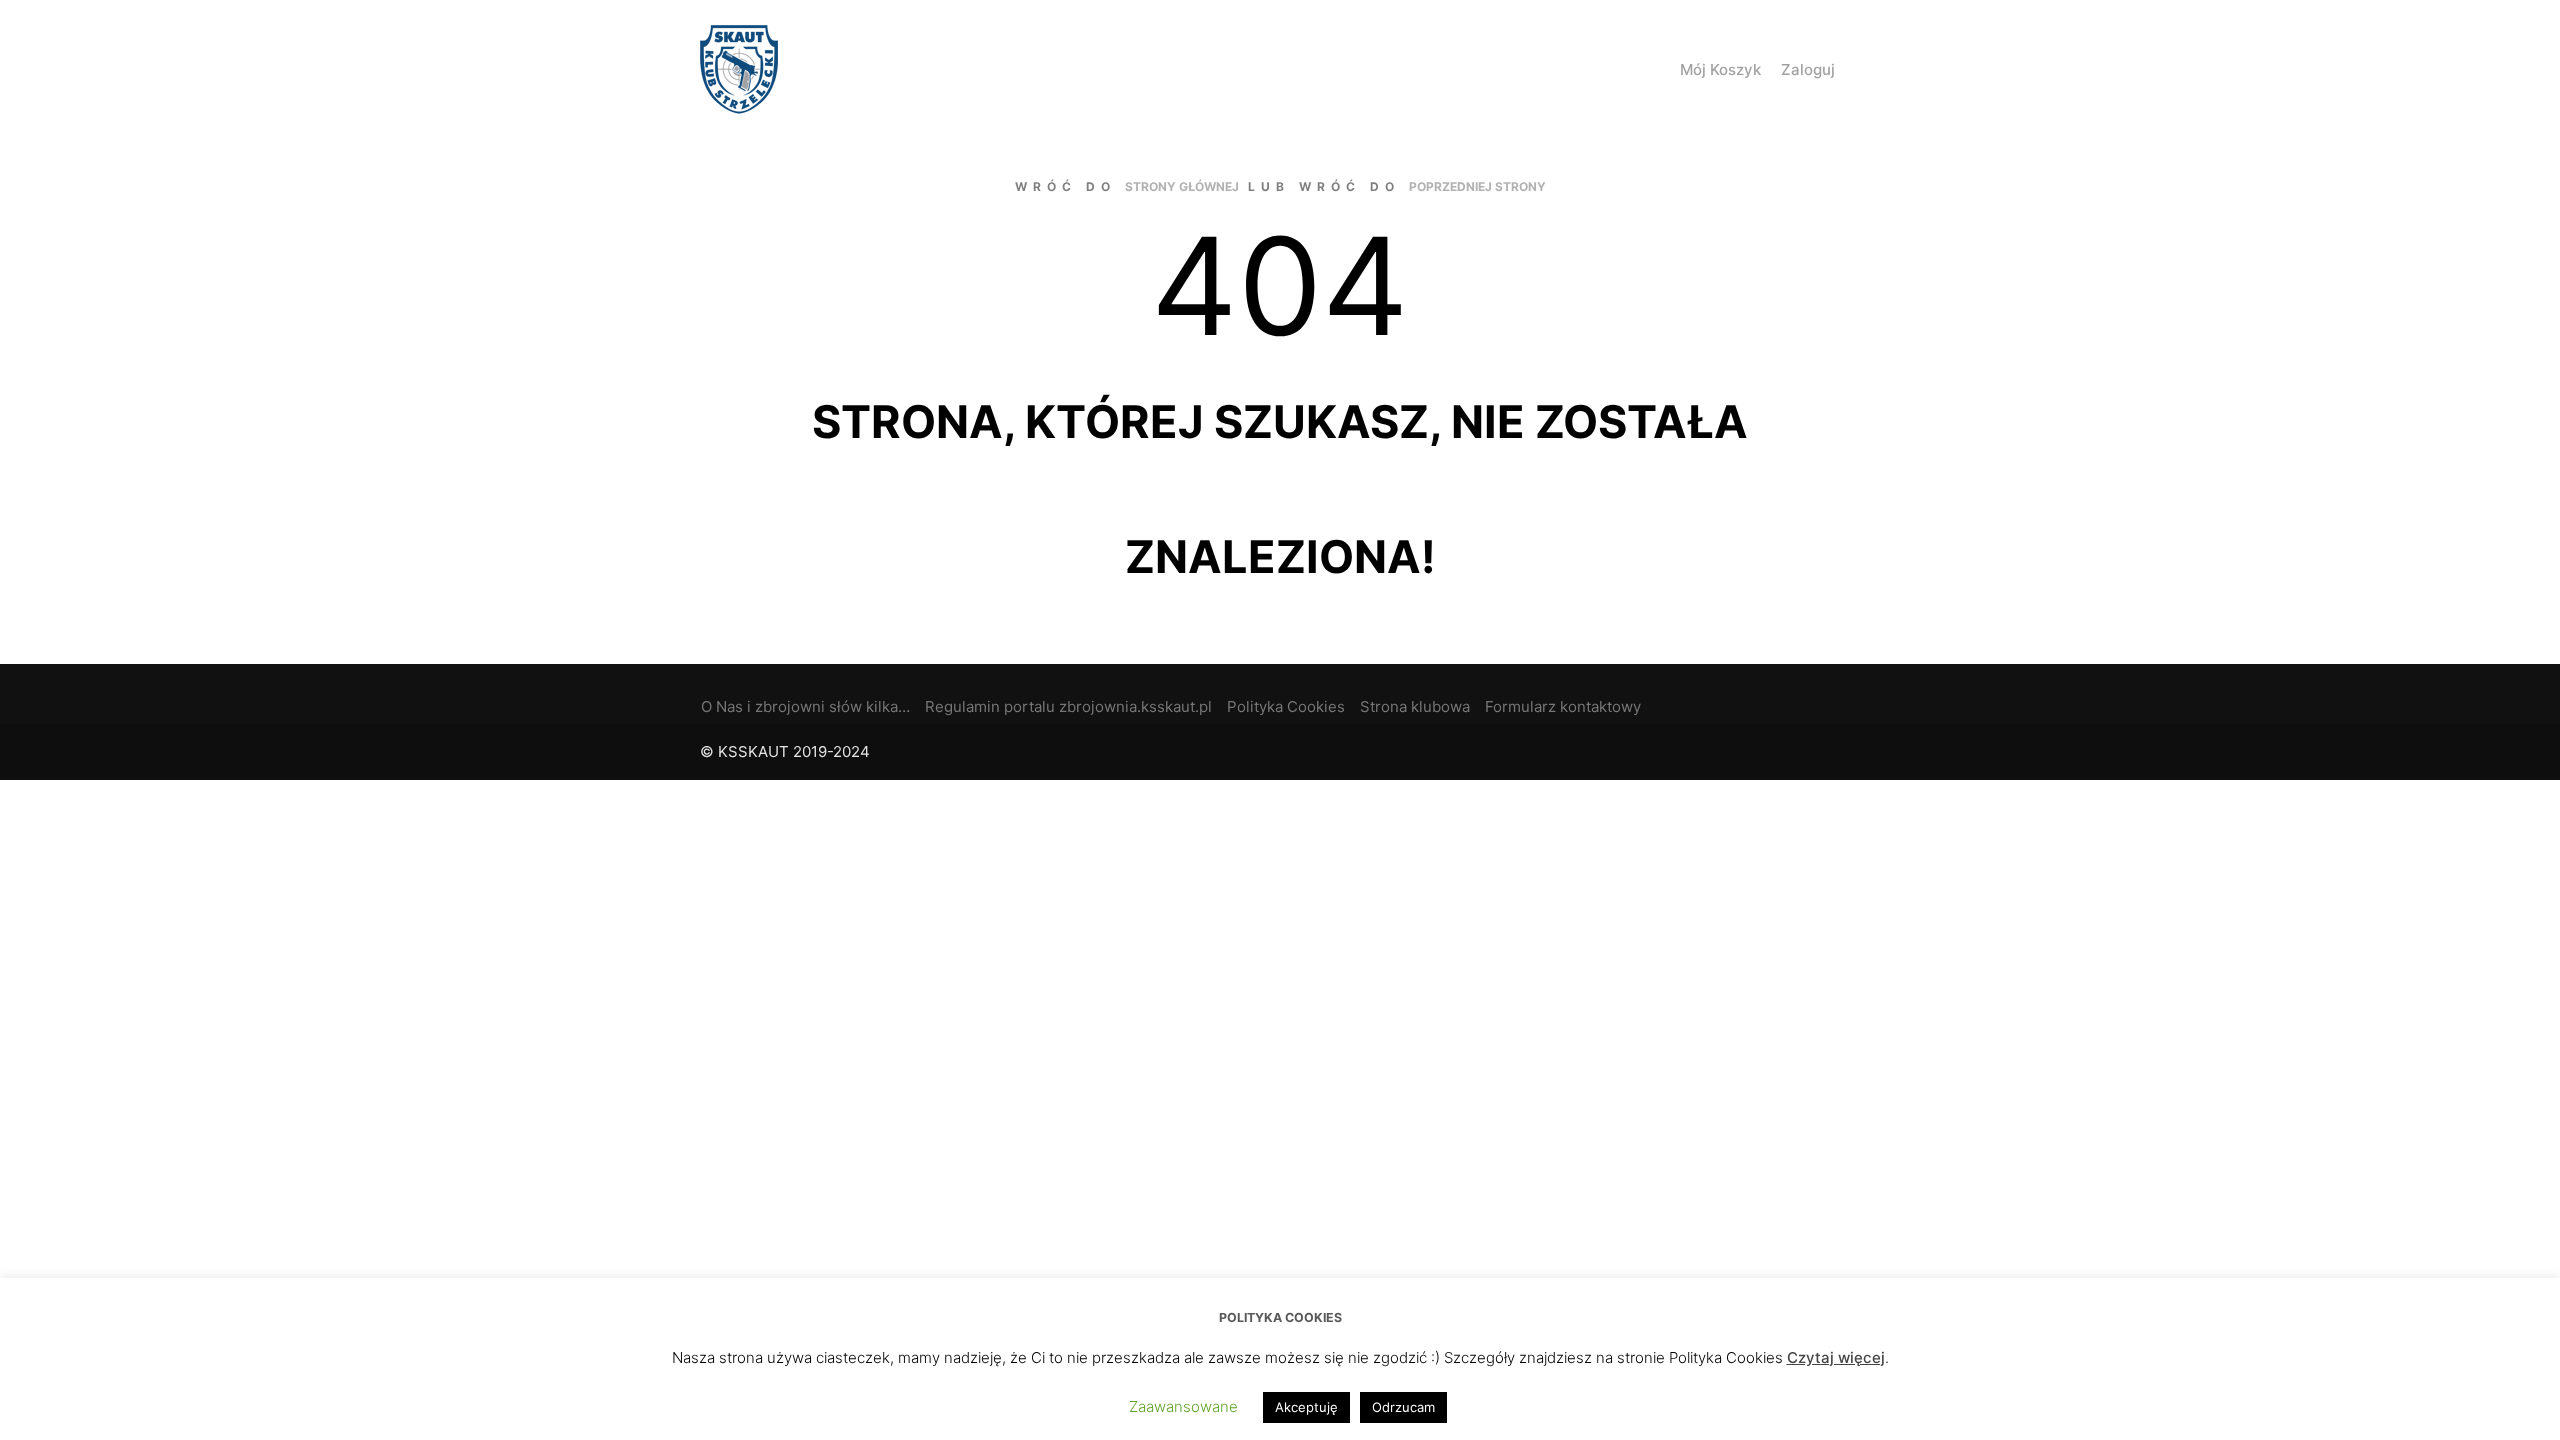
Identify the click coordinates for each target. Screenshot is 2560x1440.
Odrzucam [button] (1403, 1407)
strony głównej (1182, 186)
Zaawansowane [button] (1183, 1406)
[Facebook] (1847, 752)
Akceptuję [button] (1306, 1407)
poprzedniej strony (1477, 186)
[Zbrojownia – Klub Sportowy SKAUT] (739, 69)
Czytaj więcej (1836, 1357)
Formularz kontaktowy (1563, 706)
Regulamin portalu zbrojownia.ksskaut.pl (1068, 706)
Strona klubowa (1415, 706)
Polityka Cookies (1286, 706)
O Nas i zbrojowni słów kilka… (805, 706)
